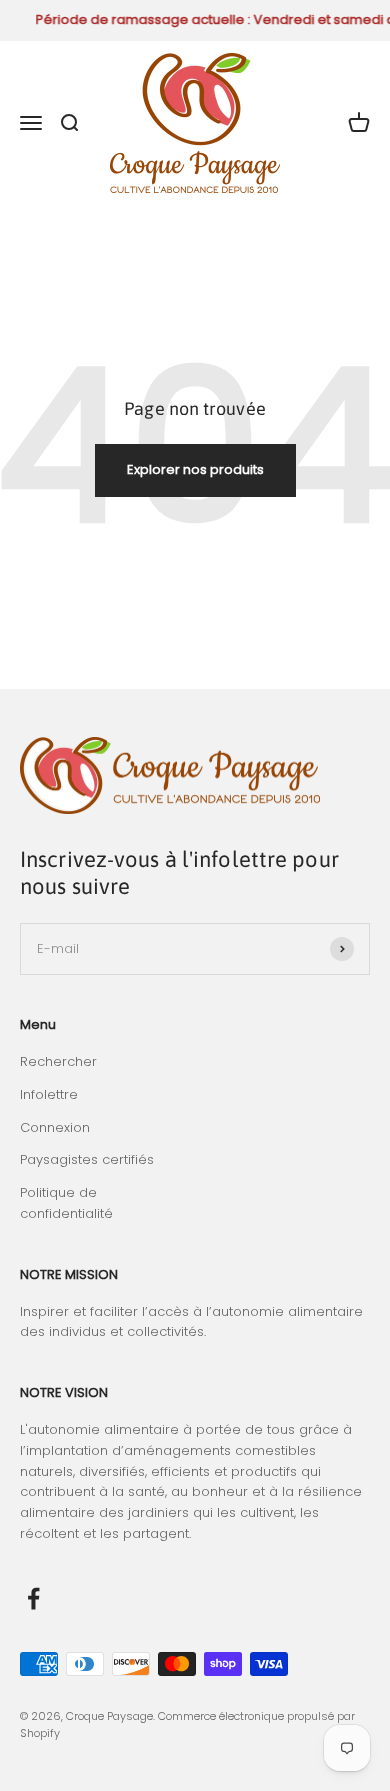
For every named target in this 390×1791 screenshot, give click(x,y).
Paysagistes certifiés (87, 1159)
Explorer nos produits (195, 469)
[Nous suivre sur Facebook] (33, 1598)
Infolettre (49, 1094)
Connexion (55, 1127)
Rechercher (58, 1061)
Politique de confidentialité (66, 1203)
